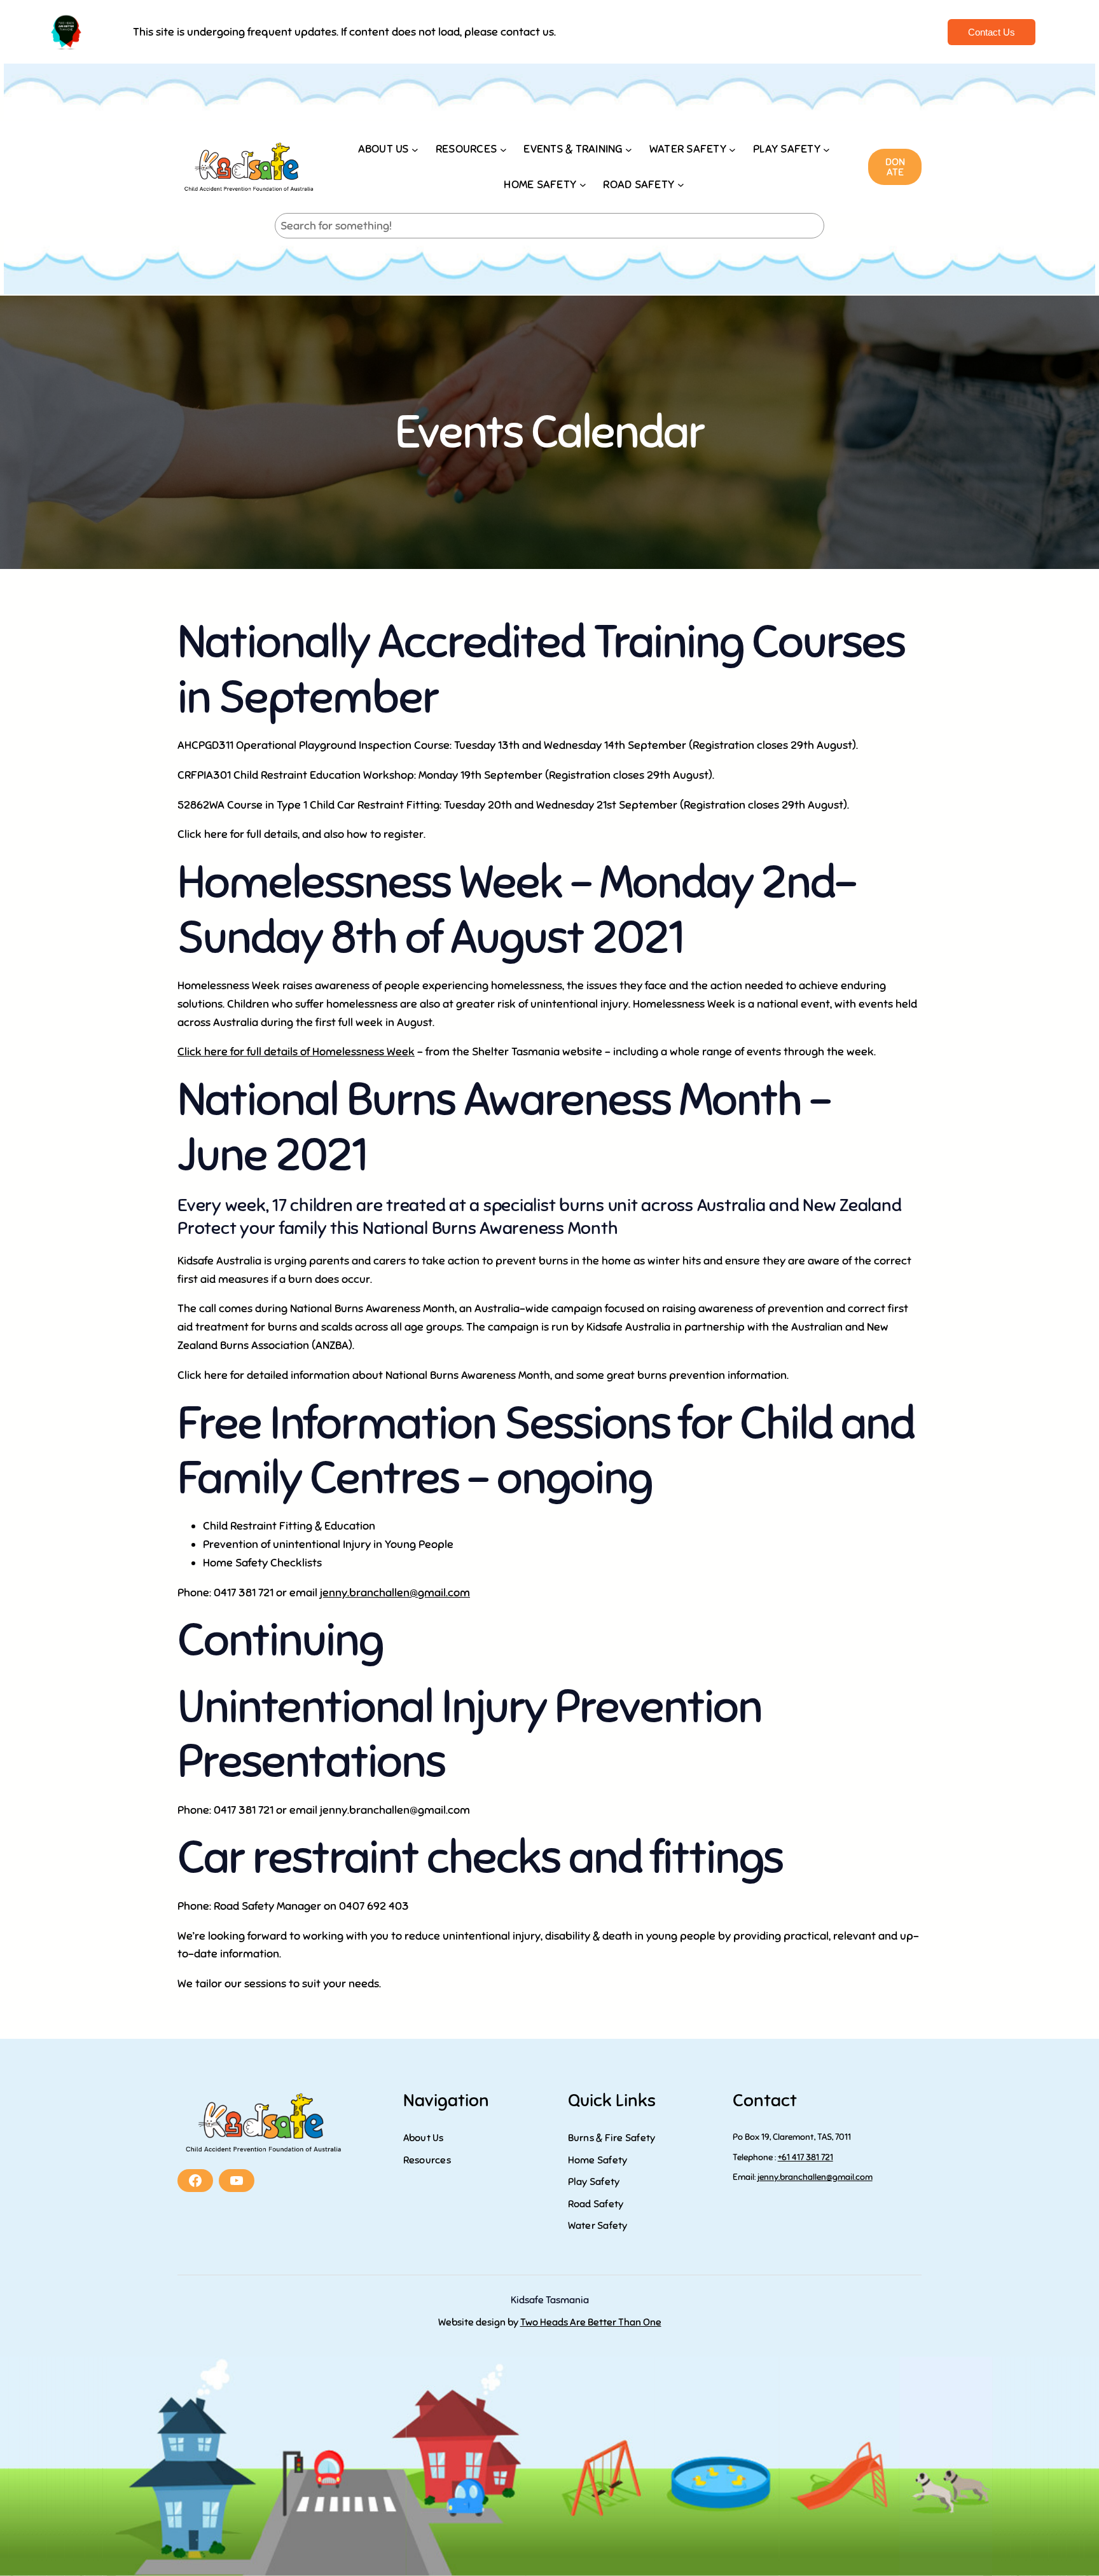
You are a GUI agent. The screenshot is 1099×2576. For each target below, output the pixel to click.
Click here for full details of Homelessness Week (296, 1052)
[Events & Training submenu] (629, 149)
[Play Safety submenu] (826, 149)
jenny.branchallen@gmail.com (395, 1593)
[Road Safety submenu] (681, 185)
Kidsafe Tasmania (550, 2300)
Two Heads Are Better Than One (591, 2322)
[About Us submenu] (415, 149)
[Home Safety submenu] (583, 185)
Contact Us (992, 32)
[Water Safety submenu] (732, 149)
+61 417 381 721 (805, 2157)
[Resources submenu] (503, 149)
